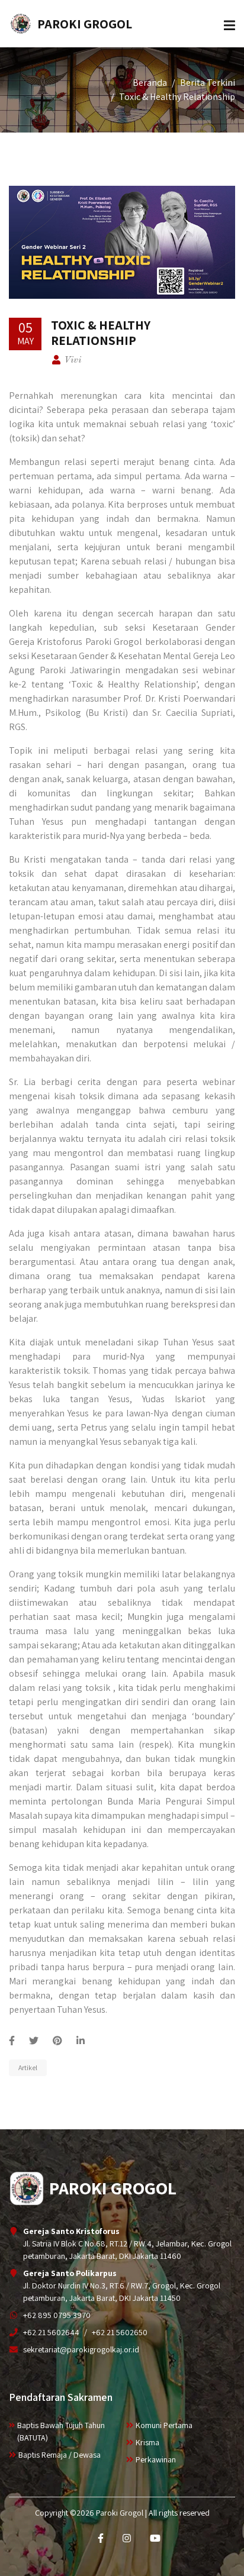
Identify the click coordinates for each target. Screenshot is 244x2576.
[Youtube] (155, 2538)
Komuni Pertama (164, 2425)
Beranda (150, 83)
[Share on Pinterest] (57, 2041)
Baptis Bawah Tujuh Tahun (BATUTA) (61, 2431)
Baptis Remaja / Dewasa (60, 2455)
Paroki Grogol (85, 24)
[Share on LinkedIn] (81, 2041)
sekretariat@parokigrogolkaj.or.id (81, 2349)
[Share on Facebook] (12, 2041)
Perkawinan (156, 2459)
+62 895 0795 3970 (57, 2315)
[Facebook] (101, 2538)
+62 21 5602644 (51, 2332)
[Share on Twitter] (34, 2041)
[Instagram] (127, 2538)
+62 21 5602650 (120, 2332)
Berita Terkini (208, 83)
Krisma (147, 2442)
